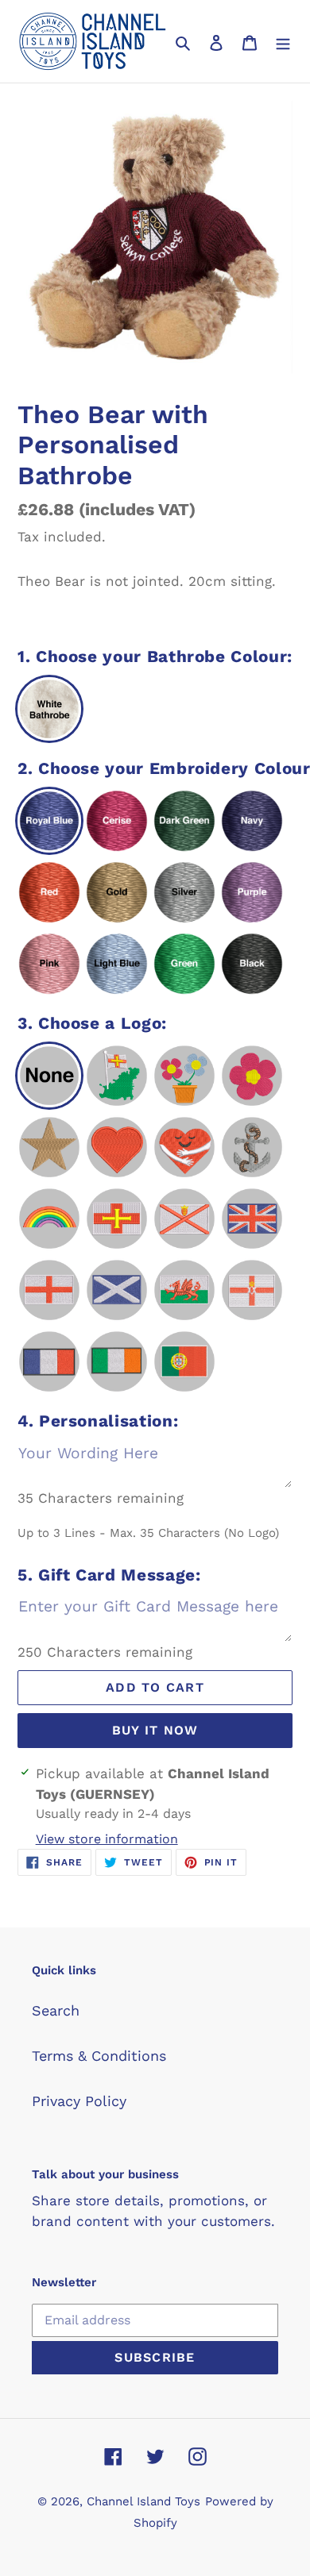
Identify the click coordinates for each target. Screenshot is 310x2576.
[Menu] (283, 42)
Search (56, 2010)
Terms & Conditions (99, 2056)
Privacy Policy (79, 2101)
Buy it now (155, 1730)
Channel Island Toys (143, 2501)
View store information (107, 1839)
